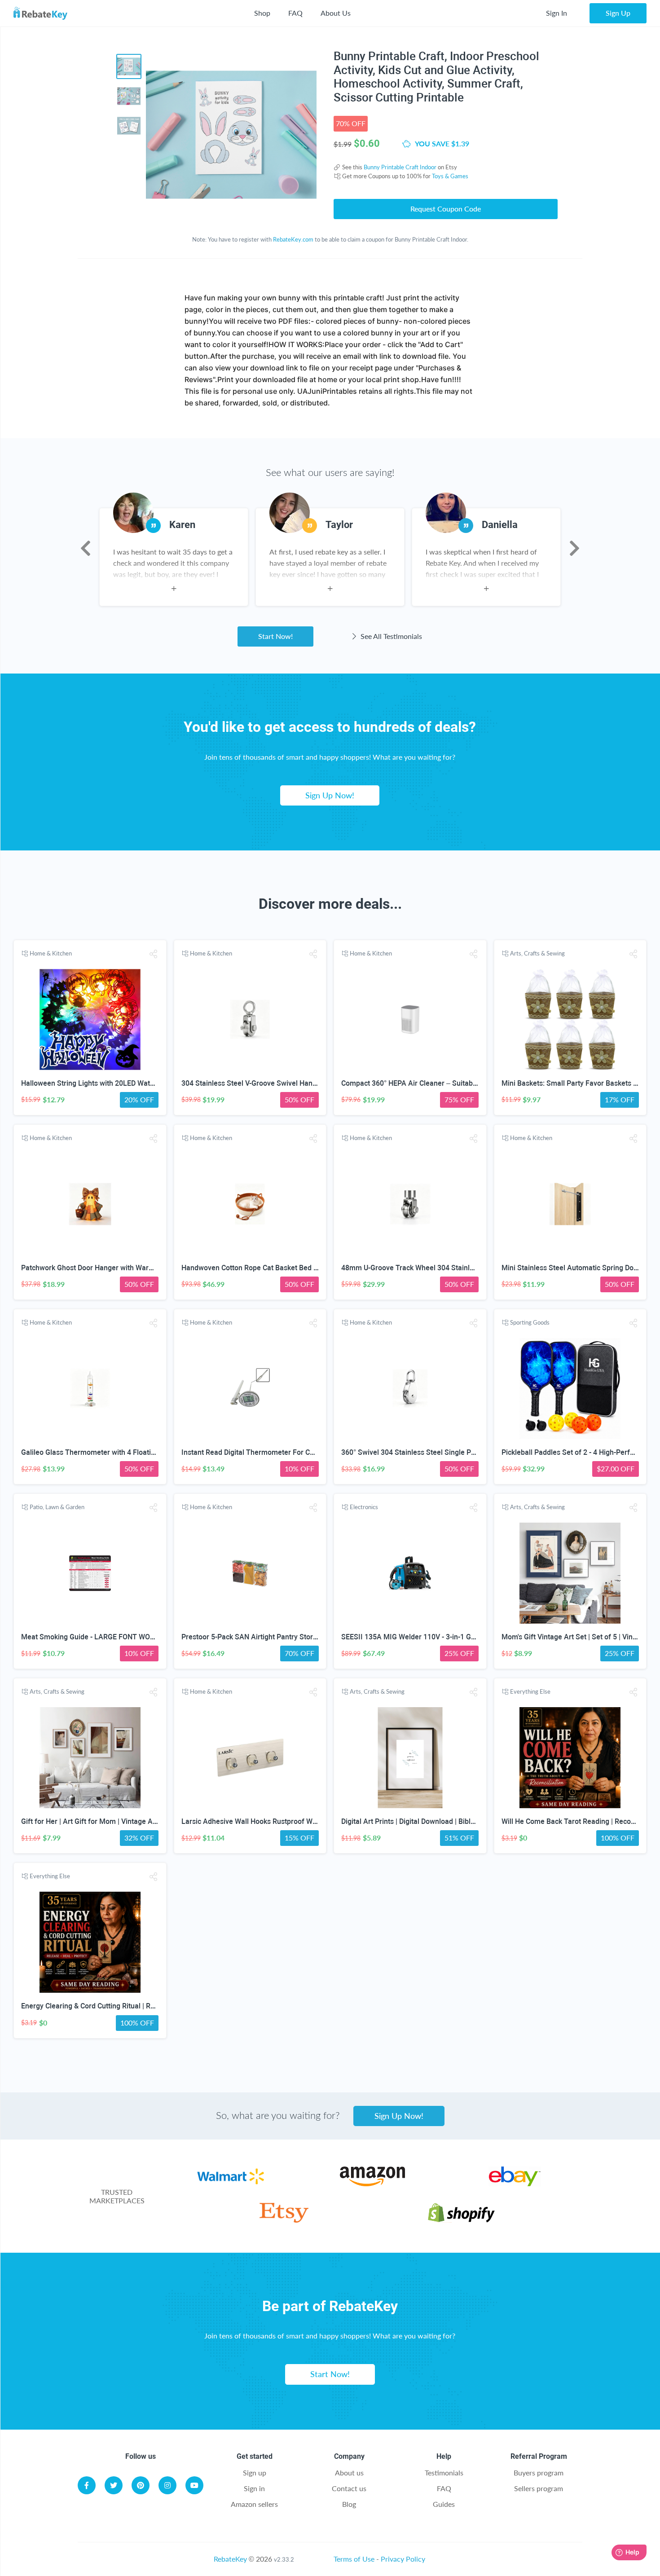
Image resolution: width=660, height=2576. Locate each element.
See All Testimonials (390, 636)
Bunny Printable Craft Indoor (400, 167)
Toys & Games (450, 176)
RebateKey (230, 2559)
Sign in (254, 2488)
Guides (444, 2504)
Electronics (364, 1507)
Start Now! (275, 636)
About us (349, 2473)
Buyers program (539, 2473)
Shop (262, 13)
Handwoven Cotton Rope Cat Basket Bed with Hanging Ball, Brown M (292, 1268)
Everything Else (530, 1691)
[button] (153, 954)
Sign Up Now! (330, 795)
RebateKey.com (293, 239)
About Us (336, 13)
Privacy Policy (403, 2559)
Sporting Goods (530, 1322)
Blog (349, 2504)
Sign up (255, 2473)
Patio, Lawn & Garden (57, 1507)
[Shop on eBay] (515, 2183)
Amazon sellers (254, 2504)
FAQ (295, 13)
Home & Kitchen (51, 953)
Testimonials (444, 2473)
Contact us (349, 2488)
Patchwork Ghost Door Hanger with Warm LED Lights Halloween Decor (134, 1268)
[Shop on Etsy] (284, 2220)
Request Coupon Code (446, 209)
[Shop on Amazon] (372, 2183)
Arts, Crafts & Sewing (537, 953)
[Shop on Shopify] (461, 2220)
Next (574, 548)
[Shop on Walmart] (231, 2183)
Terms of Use (354, 2559)
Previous (86, 548)
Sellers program (539, 2488)
